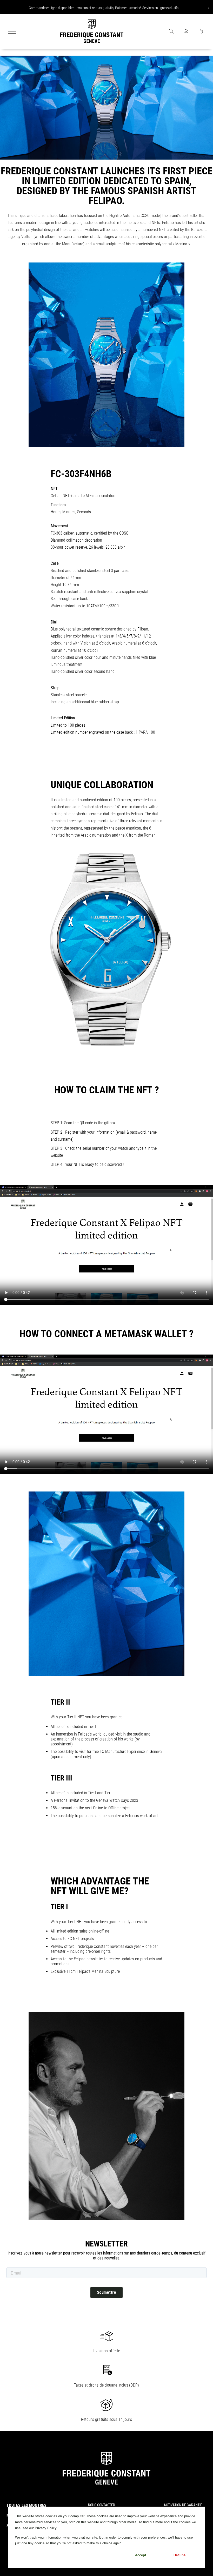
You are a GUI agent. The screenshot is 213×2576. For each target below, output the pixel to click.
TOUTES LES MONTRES (26, 2505)
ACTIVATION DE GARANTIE (183, 2505)
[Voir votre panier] (201, 32)
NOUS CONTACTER (102, 2505)
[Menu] (12, 32)
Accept (141, 2555)
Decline (179, 2555)
